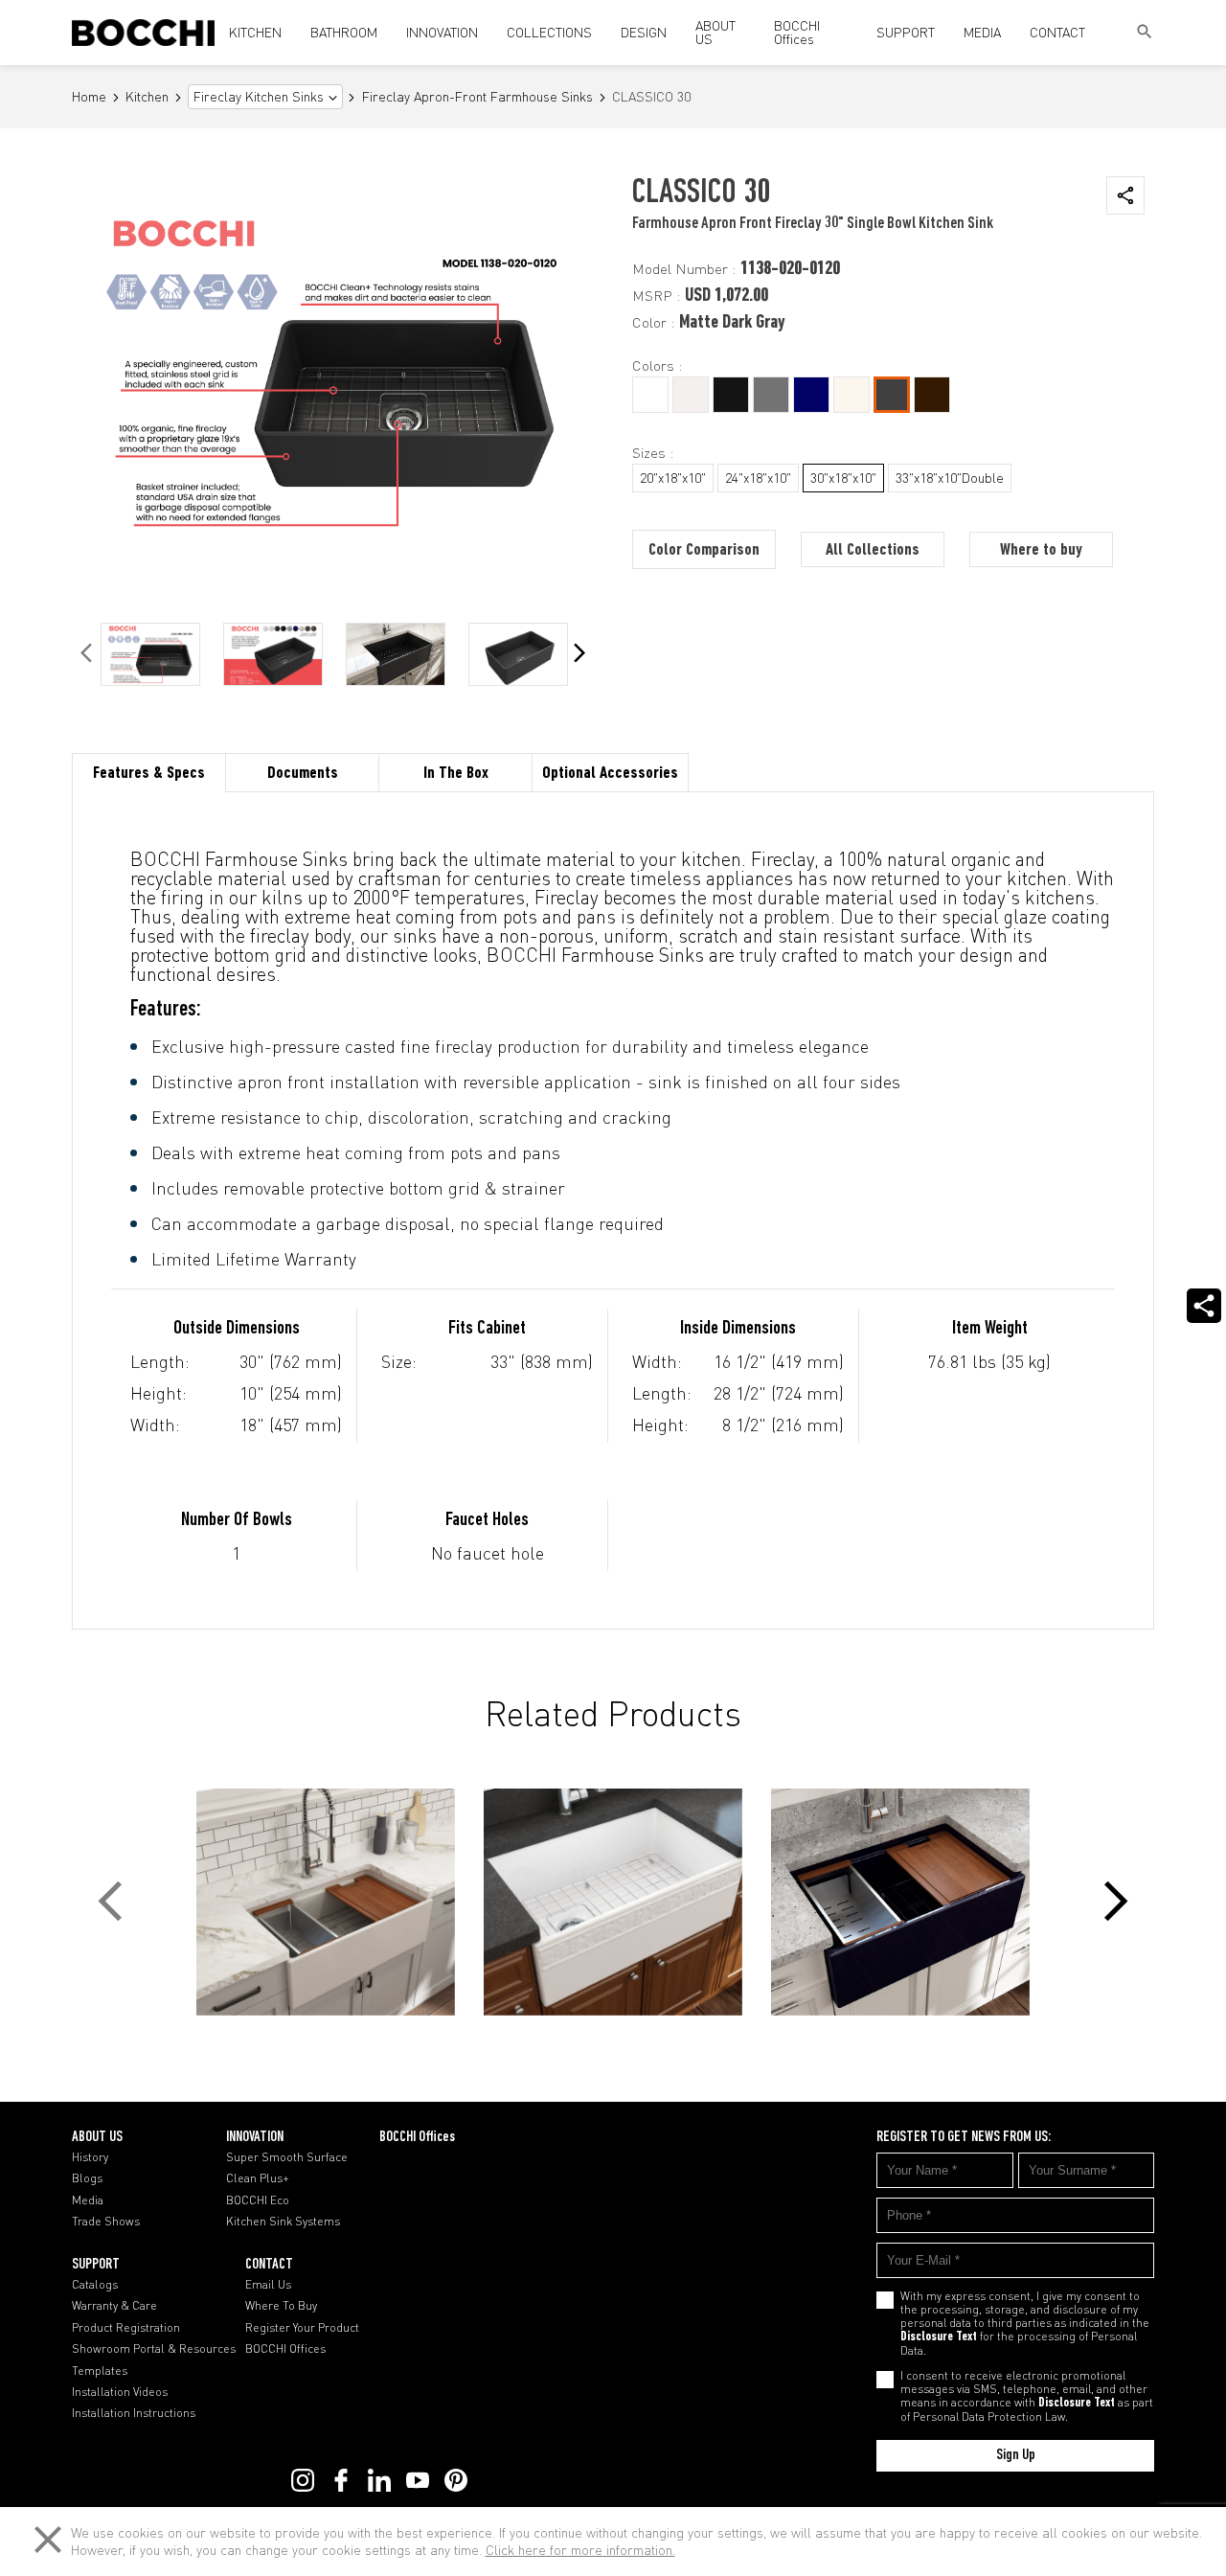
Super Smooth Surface (287, 2157)
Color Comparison (704, 551)
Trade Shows (106, 2222)
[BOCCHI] (143, 33)
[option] (150, 654)
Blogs (87, 2178)
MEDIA (982, 32)
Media (88, 2200)
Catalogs (95, 2285)
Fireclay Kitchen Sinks (259, 97)
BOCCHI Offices (797, 32)
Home (89, 97)
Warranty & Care (114, 2306)
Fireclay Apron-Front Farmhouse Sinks (477, 97)
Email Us (268, 2285)
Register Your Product (302, 2328)
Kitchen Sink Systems (283, 2222)
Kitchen (147, 97)
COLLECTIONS (549, 32)
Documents (303, 774)
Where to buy (1041, 551)
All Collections (873, 551)
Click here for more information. (580, 2550)
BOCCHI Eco (258, 2200)
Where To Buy (281, 2306)
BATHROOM (344, 32)
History (90, 2157)
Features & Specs (149, 774)
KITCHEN (255, 32)
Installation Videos (120, 2392)
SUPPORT (906, 32)
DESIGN (644, 32)
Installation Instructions (134, 2413)
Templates (100, 2371)
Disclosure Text (939, 2337)
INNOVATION (442, 32)
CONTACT (1057, 32)
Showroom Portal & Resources (154, 2349)
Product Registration (126, 2328)
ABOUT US (715, 32)
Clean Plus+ (258, 2178)
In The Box (456, 774)
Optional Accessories (610, 774)
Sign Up (1016, 2455)
